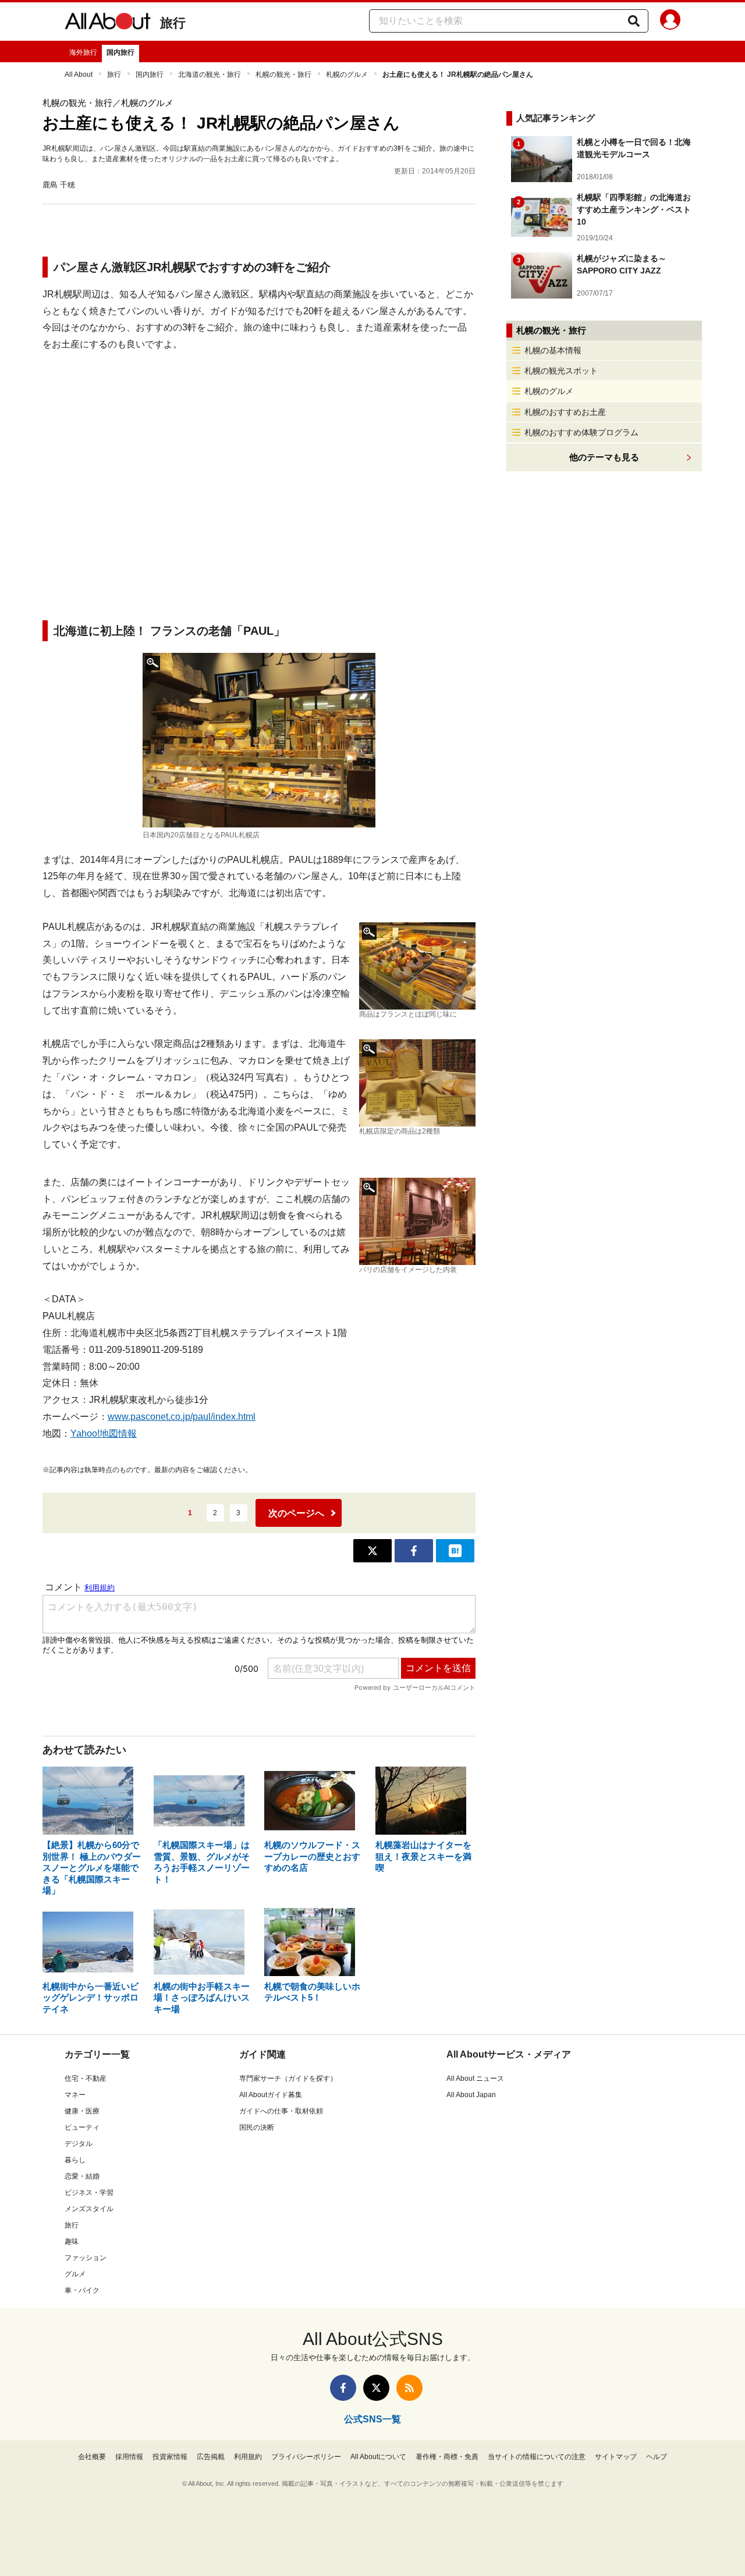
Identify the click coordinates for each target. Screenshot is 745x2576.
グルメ (75, 2274)
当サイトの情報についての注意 (537, 2457)
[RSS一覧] (409, 2388)
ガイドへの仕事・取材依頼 (281, 2111)
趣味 (72, 2241)
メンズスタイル (89, 2209)
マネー (75, 2095)
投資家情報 (170, 2457)
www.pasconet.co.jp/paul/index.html (182, 1417)
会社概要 (92, 2457)
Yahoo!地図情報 (104, 1433)
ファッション (86, 2258)
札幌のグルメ (347, 74)
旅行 (173, 23)
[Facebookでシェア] (414, 1551)
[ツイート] (372, 1551)
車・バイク (82, 2290)
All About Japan (471, 2095)
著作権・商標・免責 (447, 2457)
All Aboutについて (378, 2457)
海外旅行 (83, 52)
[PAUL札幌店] (259, 740)
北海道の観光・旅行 (210, 74)
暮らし (75, 2160)
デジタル (79, 2144)
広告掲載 (211, 2457)
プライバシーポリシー (306, 2457)
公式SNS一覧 (372, 2419)
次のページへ (296, 1513)
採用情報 (129, 2457)
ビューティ (82, 2127)
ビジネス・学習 (89, 2193)
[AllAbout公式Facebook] (343, 2388)
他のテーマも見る (604, 457)
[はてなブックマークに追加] (455, 1551)
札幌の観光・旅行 (283, 74)
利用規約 (248, 2457)
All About (79, 74)
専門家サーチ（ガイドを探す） (288, 2078)
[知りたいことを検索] (634, 21)
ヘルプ (657, 2457)
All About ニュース (475, 2078)
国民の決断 (257, 2127)
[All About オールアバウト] (108, 23)
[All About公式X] (376, 2388)
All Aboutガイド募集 (271, 2095)
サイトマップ (616, 2457)
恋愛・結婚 (82, 2176)
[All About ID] (670, 22)
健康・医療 (82, 2111)
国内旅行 (120, 52)
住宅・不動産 (86, 2078)
